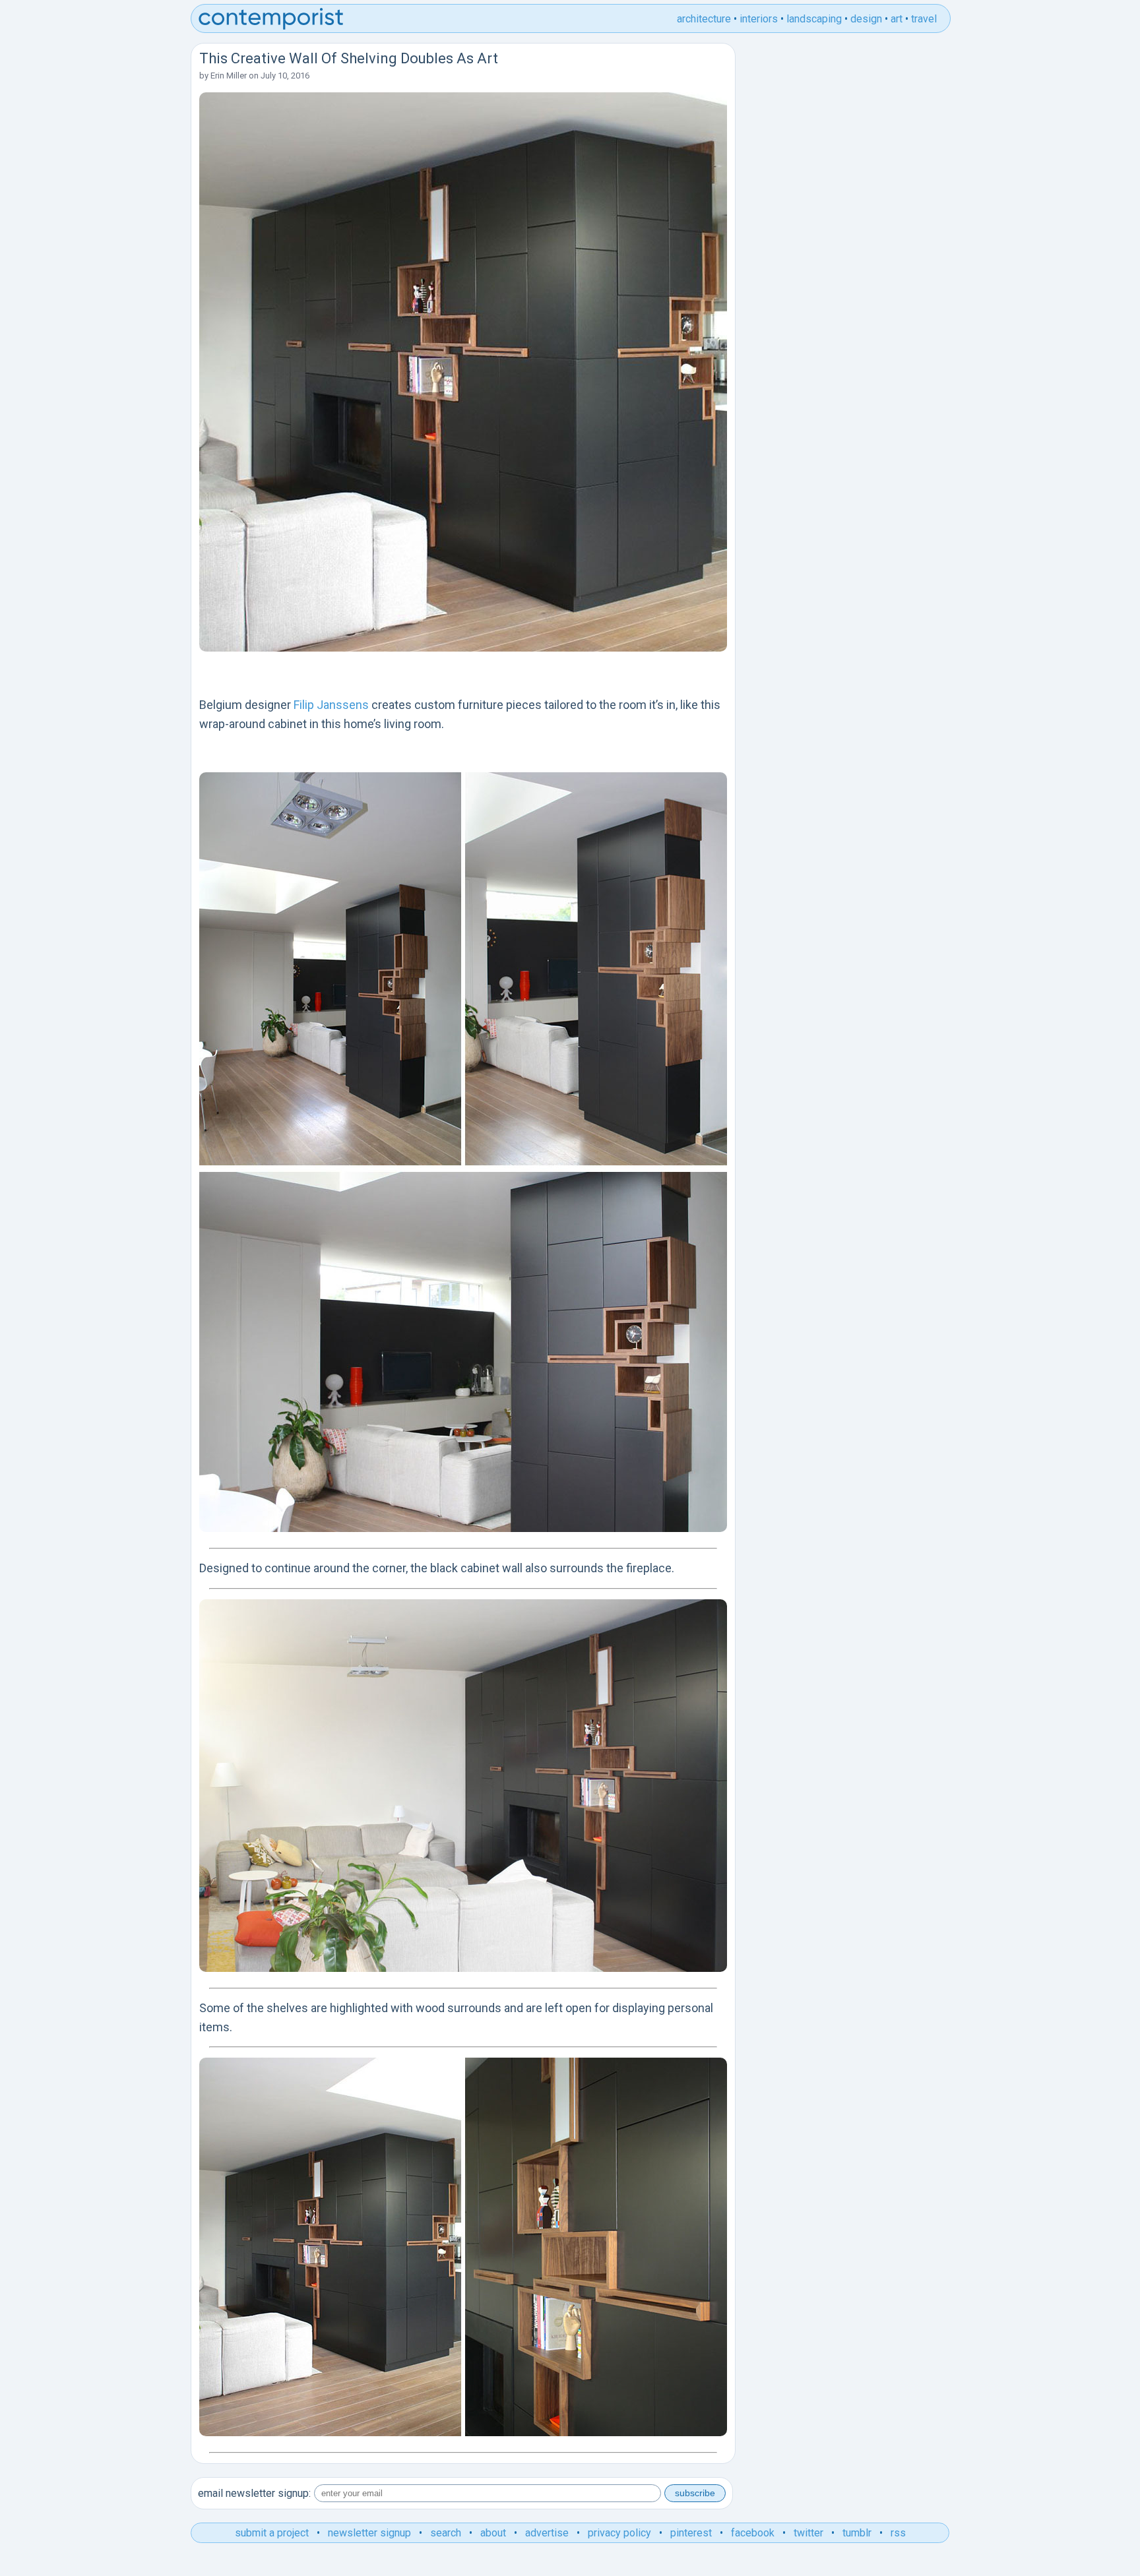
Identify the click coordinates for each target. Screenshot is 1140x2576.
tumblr (857, 2533)
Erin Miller (229, 76)
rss (898, 2533)
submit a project (272, 2533)
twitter (808, 2533)
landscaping (814, 19)
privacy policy (619, 2533)
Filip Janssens (331, 705)
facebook (753, 2533)
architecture (704, 19)
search (446, 2533)
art (897, 19)
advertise (547, 2533)
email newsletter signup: (254, 2493)
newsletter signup (369, 2533)
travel (924, 19)
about (493, 2533)
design (866, 19)
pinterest (691, 2533)
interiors (759, 19)
